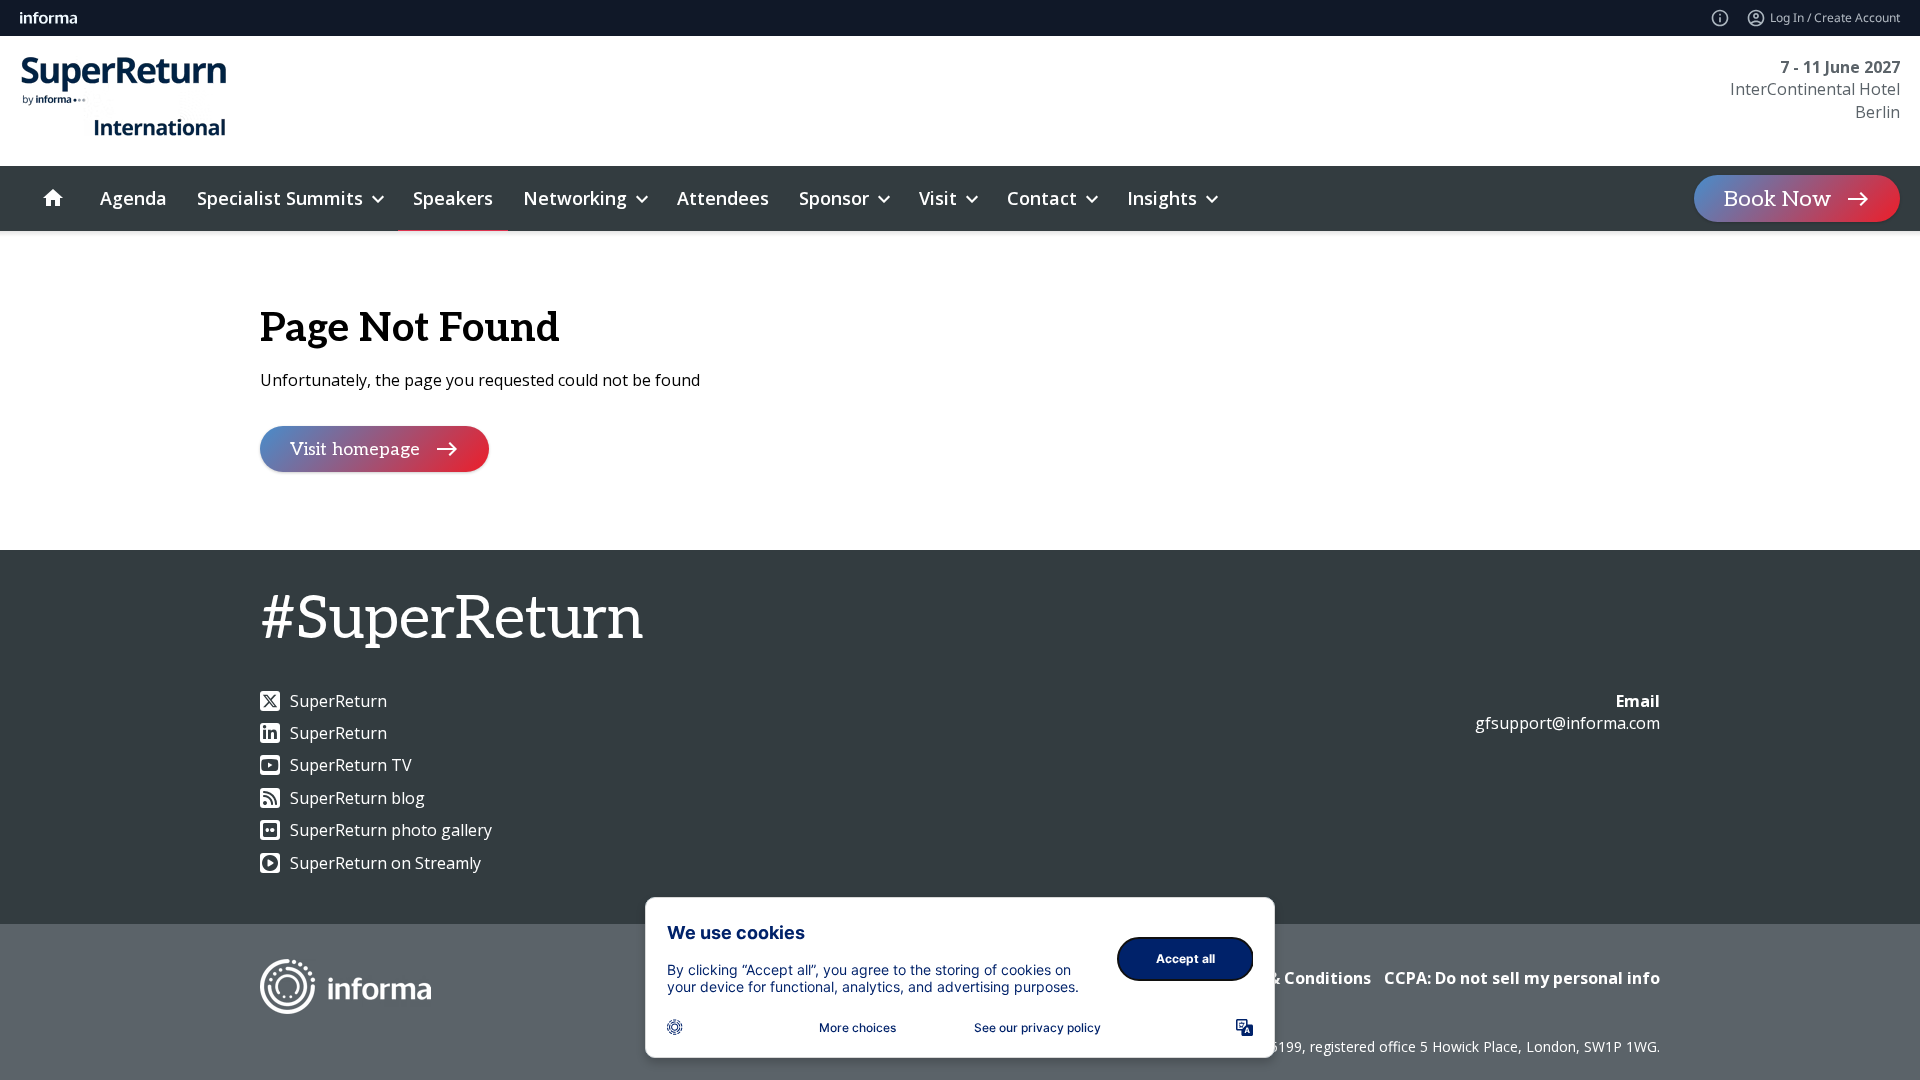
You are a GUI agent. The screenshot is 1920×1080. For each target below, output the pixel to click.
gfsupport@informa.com (1567, 723)
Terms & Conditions (1291, 978)
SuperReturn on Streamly (385, 863)
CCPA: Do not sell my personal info (1522, 978)
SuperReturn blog (357, 798)
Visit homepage (355, 448)
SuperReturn (338, 701)
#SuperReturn (451, 620)
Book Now (1777, 199)
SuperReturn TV (351, 765)
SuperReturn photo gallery (391, 830)
